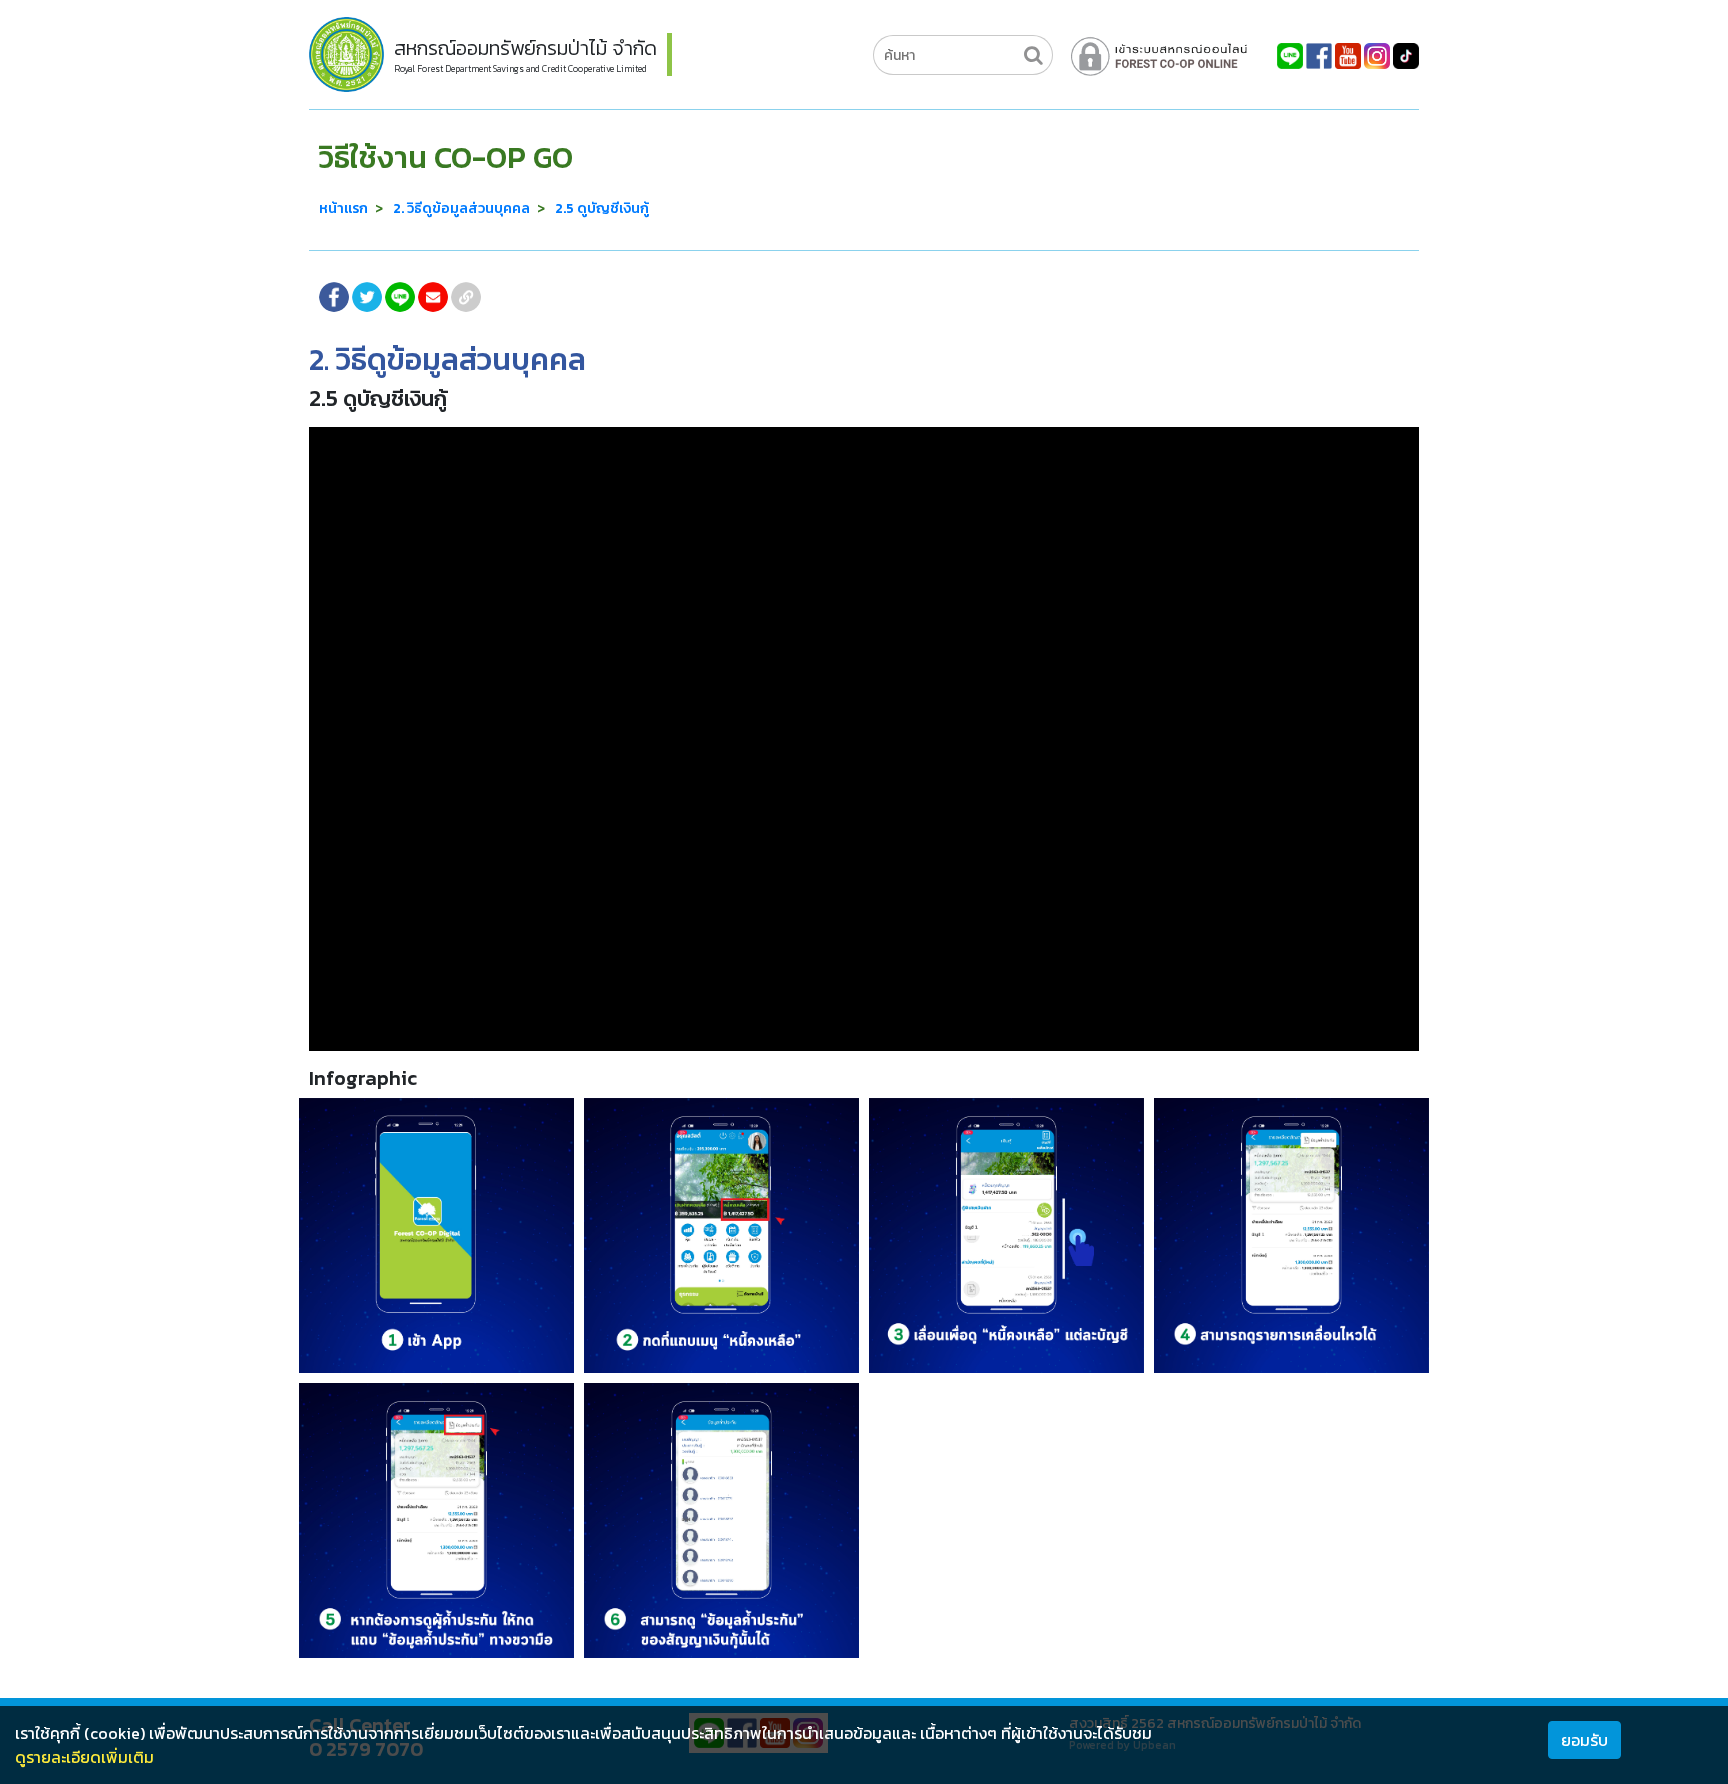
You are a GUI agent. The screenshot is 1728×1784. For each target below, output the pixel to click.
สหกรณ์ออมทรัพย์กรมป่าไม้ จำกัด (525, 48)
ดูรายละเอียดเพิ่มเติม (84, 1757)
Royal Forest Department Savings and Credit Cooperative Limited (520, 69)
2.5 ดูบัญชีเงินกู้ (602, 208)
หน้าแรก (343, 208)
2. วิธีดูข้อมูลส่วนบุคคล (461, 208)
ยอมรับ (1584, 1740)
